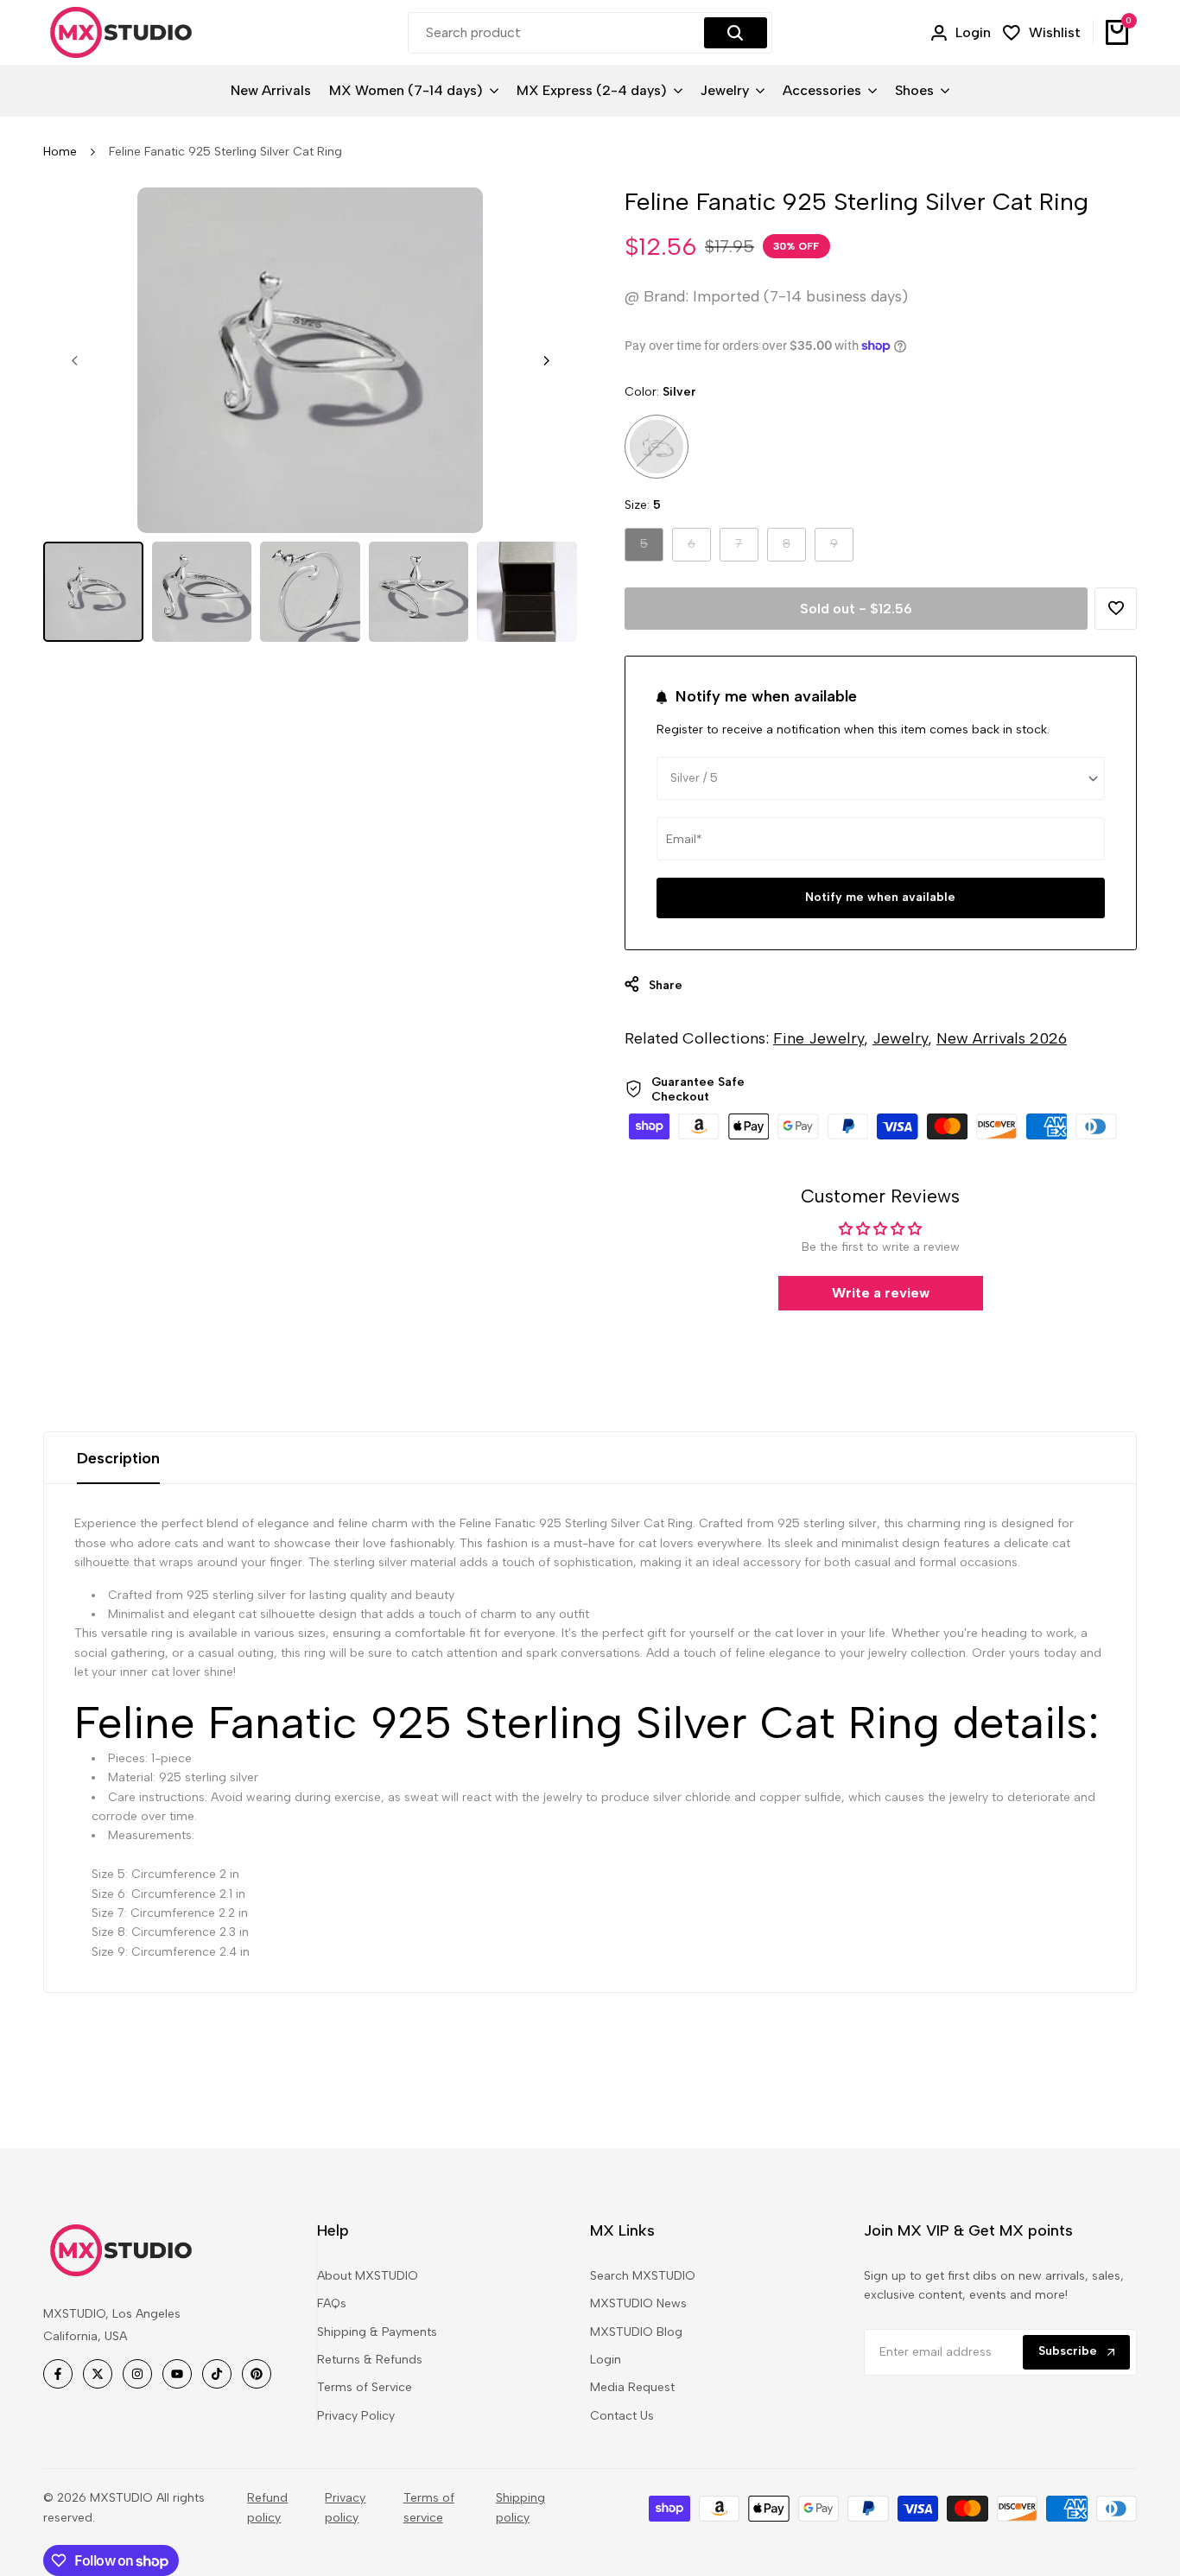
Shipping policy (520, 2507)
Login (606, 2360)
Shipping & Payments (377, 2332)
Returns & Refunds (370, 2360)
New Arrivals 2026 (1002, 1038)
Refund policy (267, 2507)
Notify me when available (880, 897)
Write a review (881, 1293)
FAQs (332, 2303)
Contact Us (622, 2416)
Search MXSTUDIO (643, 2276)
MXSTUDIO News (638, 2303)
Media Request (632, 2387)
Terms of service (429, 2507)
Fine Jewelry (818, 1038)
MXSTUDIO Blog (636, 2332)
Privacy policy (345, 2507)
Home (60, 152)
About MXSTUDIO (368, 2276)
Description (118, 1458)
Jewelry (900, 1038)
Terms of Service (365, 2387)
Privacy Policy (356, 2416)
